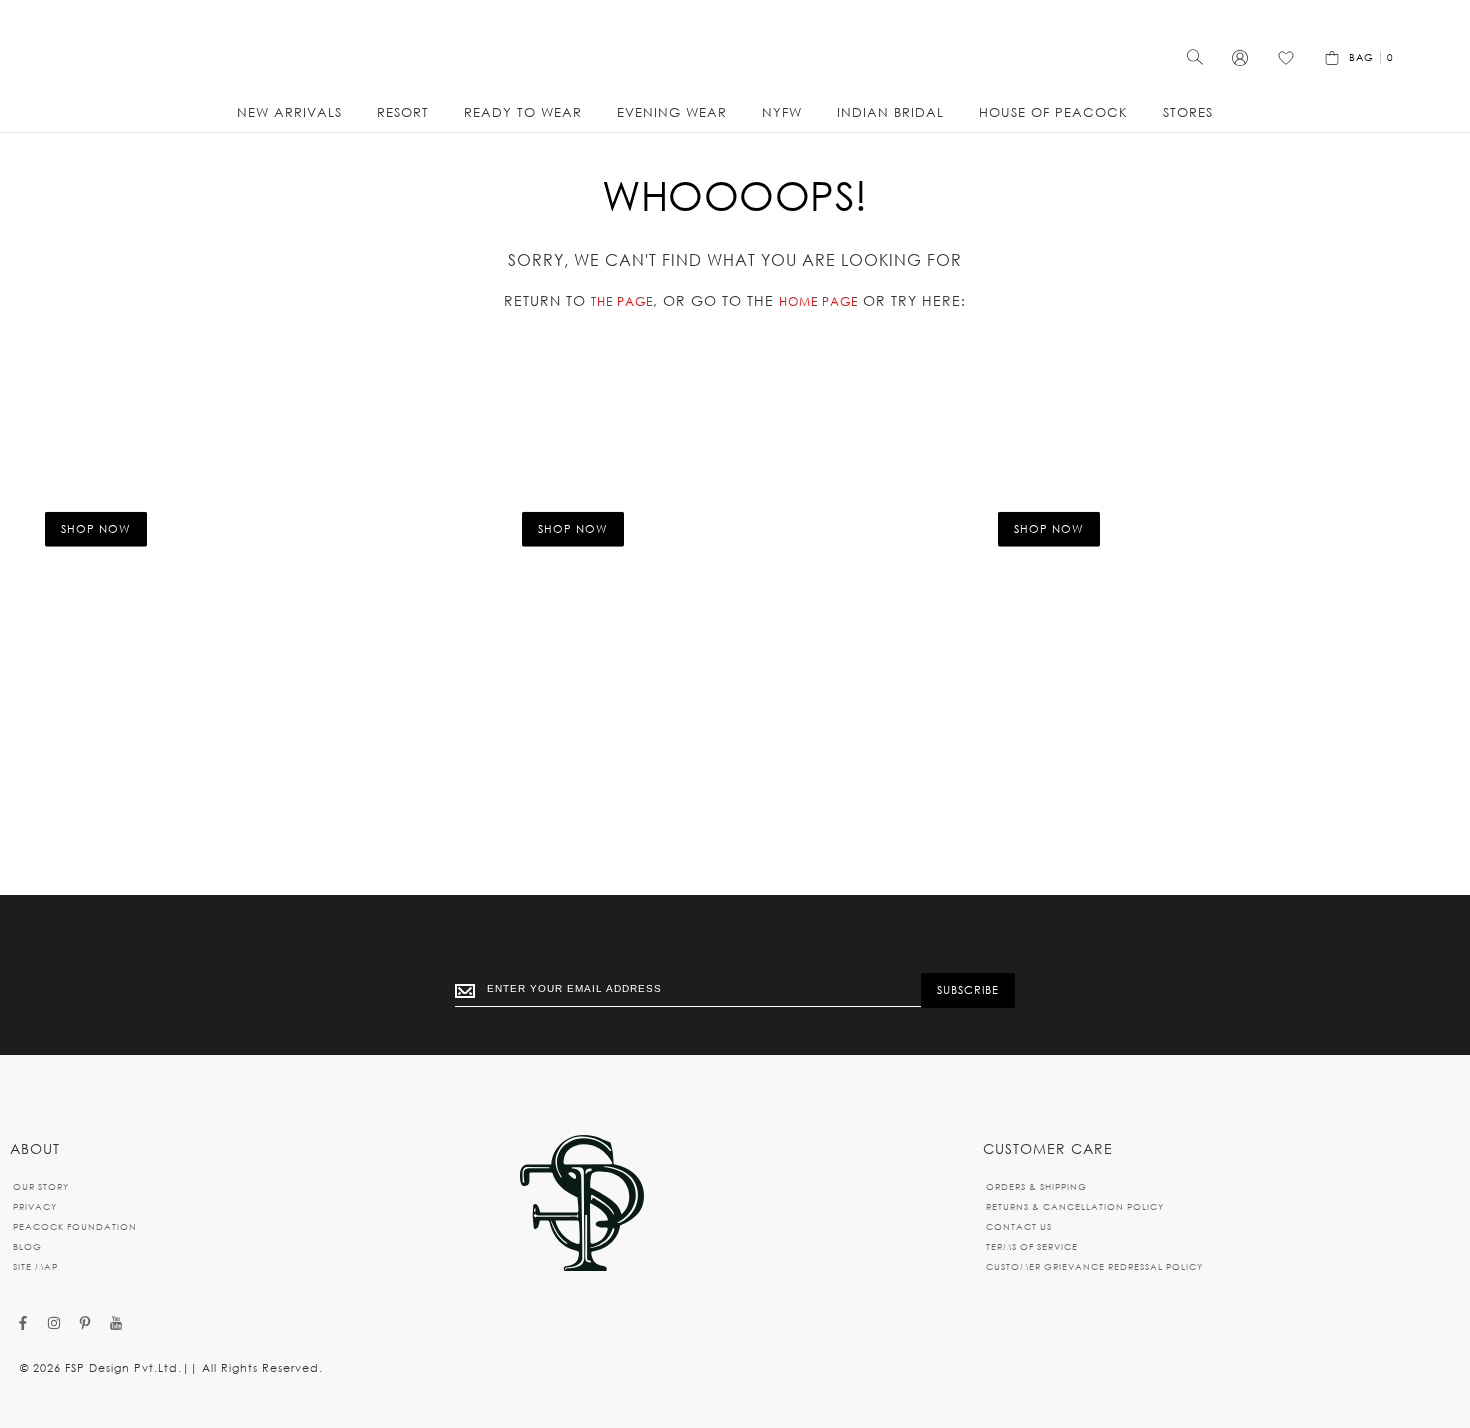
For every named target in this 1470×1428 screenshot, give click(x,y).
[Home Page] (582, 1204)
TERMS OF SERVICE (1032, 1246)
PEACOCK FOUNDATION (75, 1226)
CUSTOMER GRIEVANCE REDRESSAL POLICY (1094, 1266)
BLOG (27, 1246)
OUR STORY (41, 1186)
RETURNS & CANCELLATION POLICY (1075, 1206)
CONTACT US (1019, 1226)
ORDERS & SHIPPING (1036, 1186)
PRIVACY (35, 1206)
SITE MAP (35, 1266)
